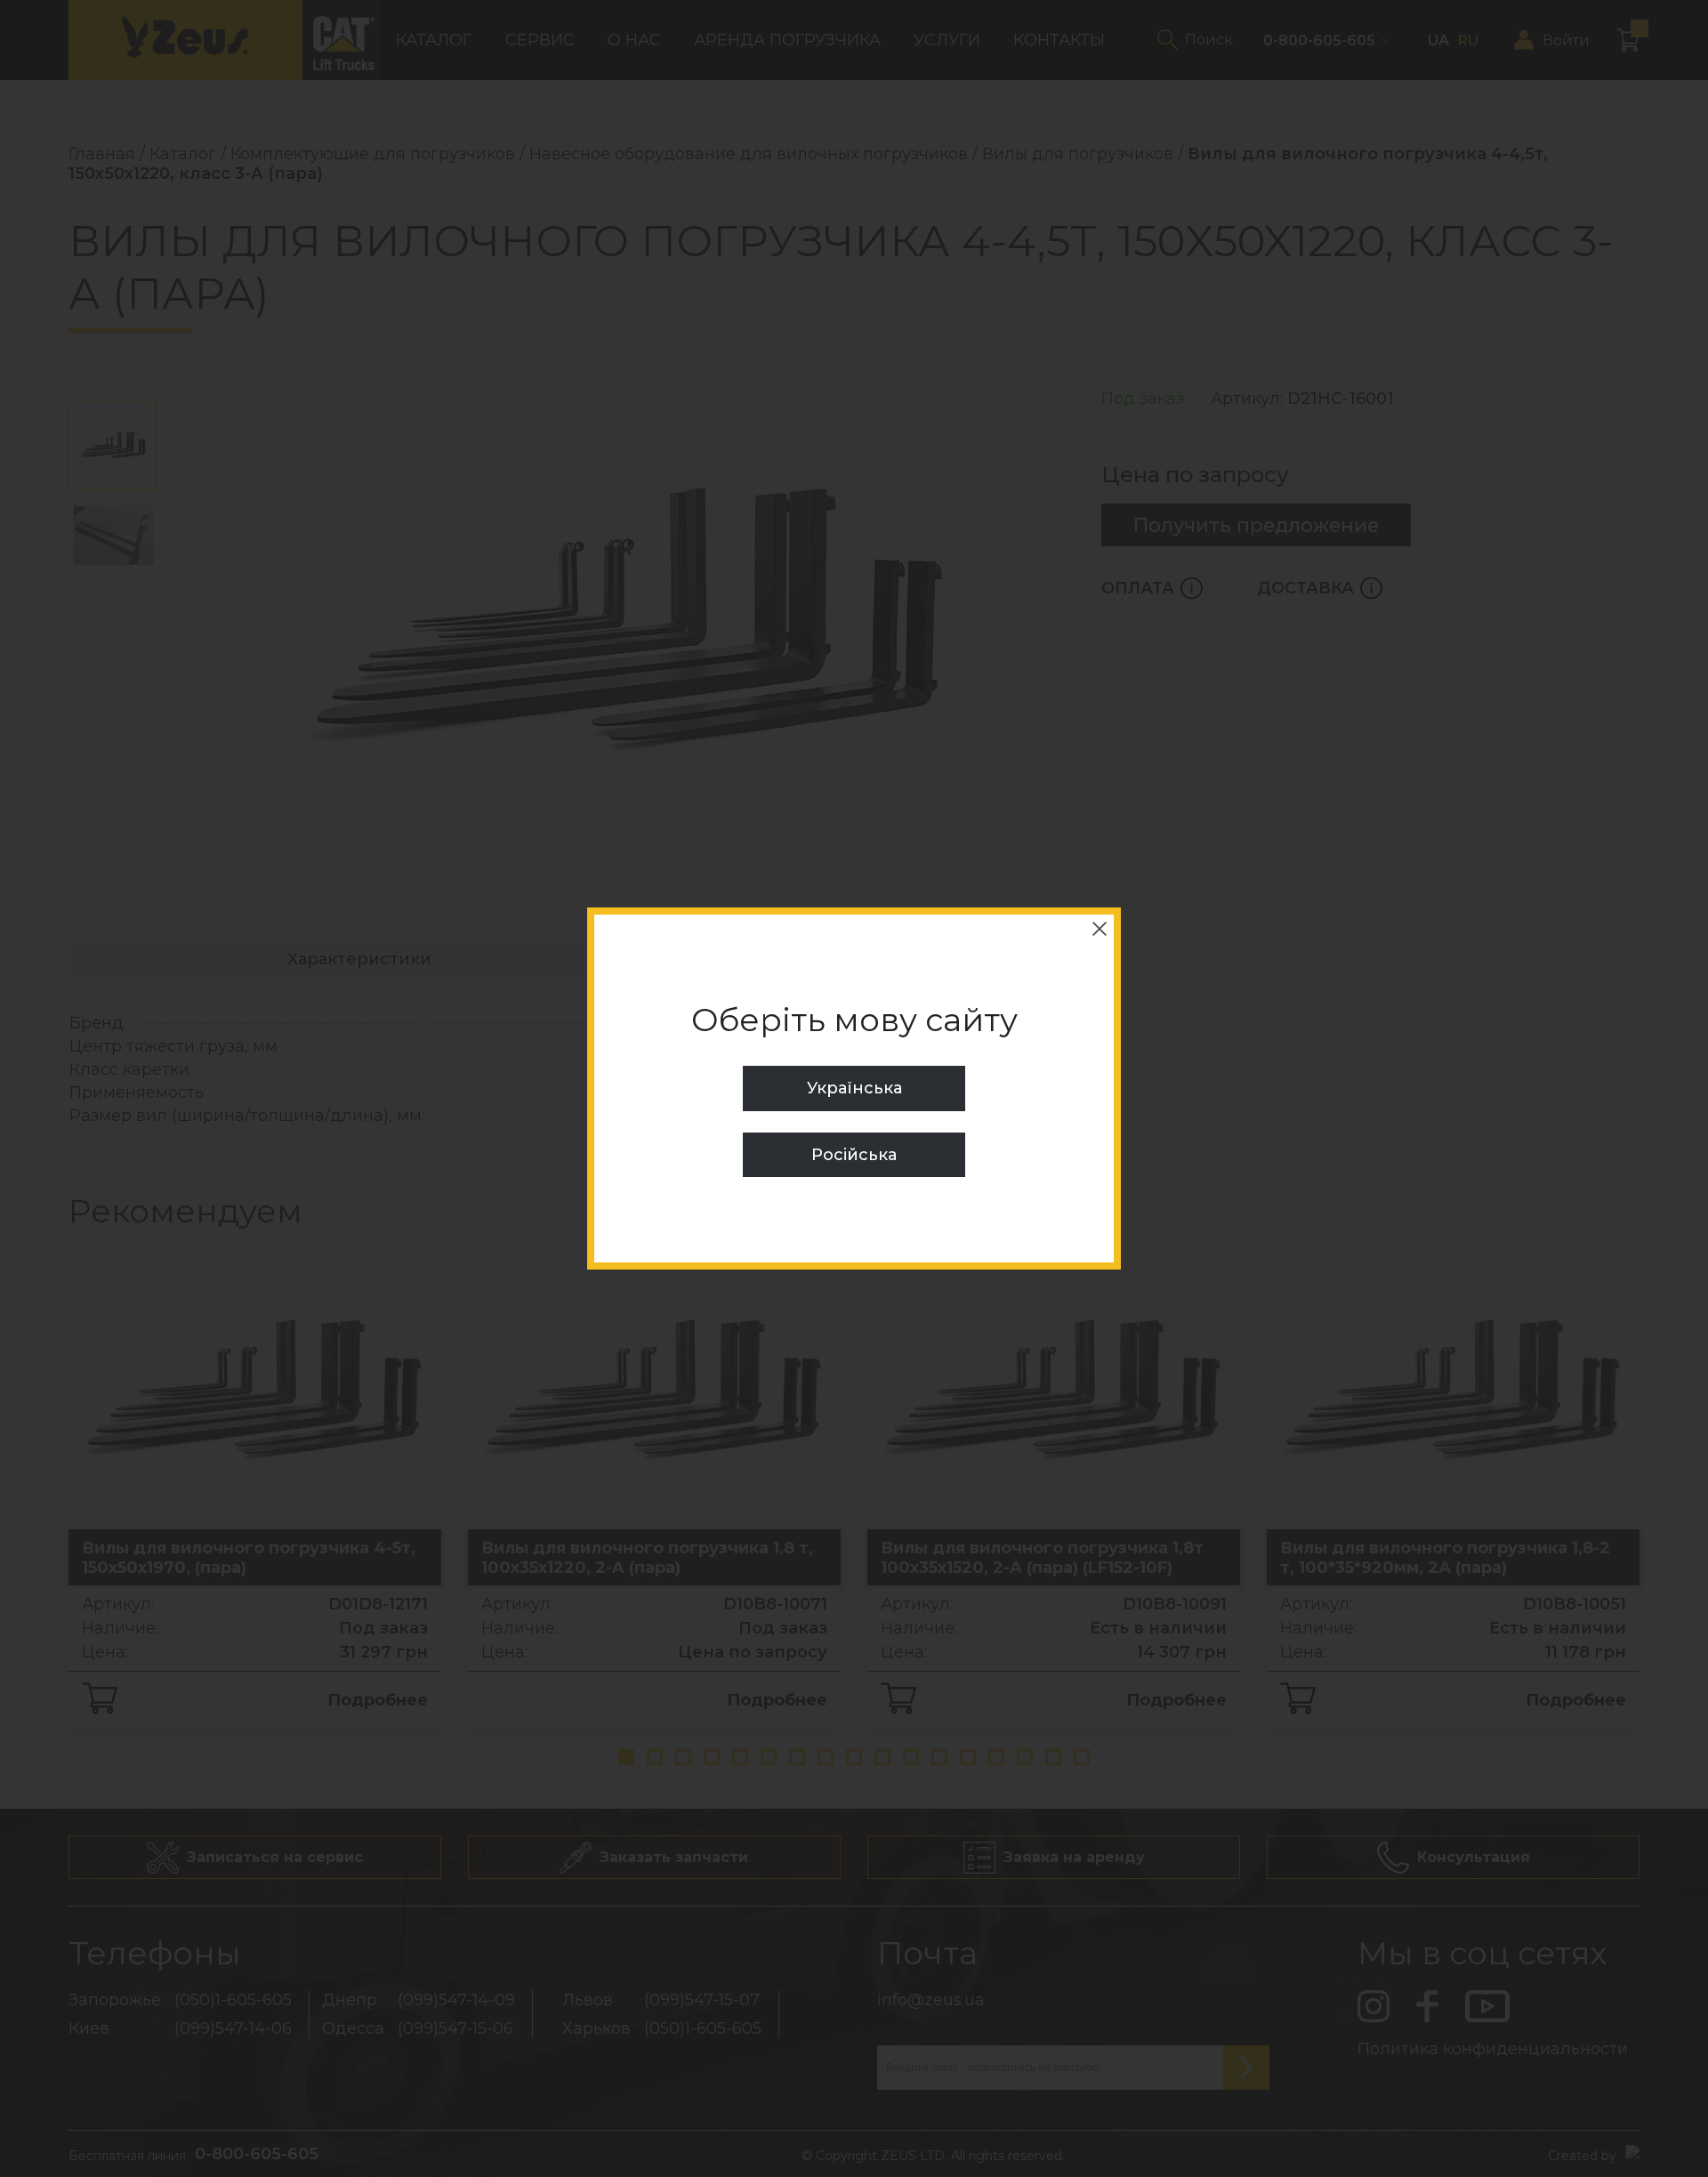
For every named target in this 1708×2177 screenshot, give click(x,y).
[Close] (1100, 929)
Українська (854, 1088)
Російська (854, 1155)
